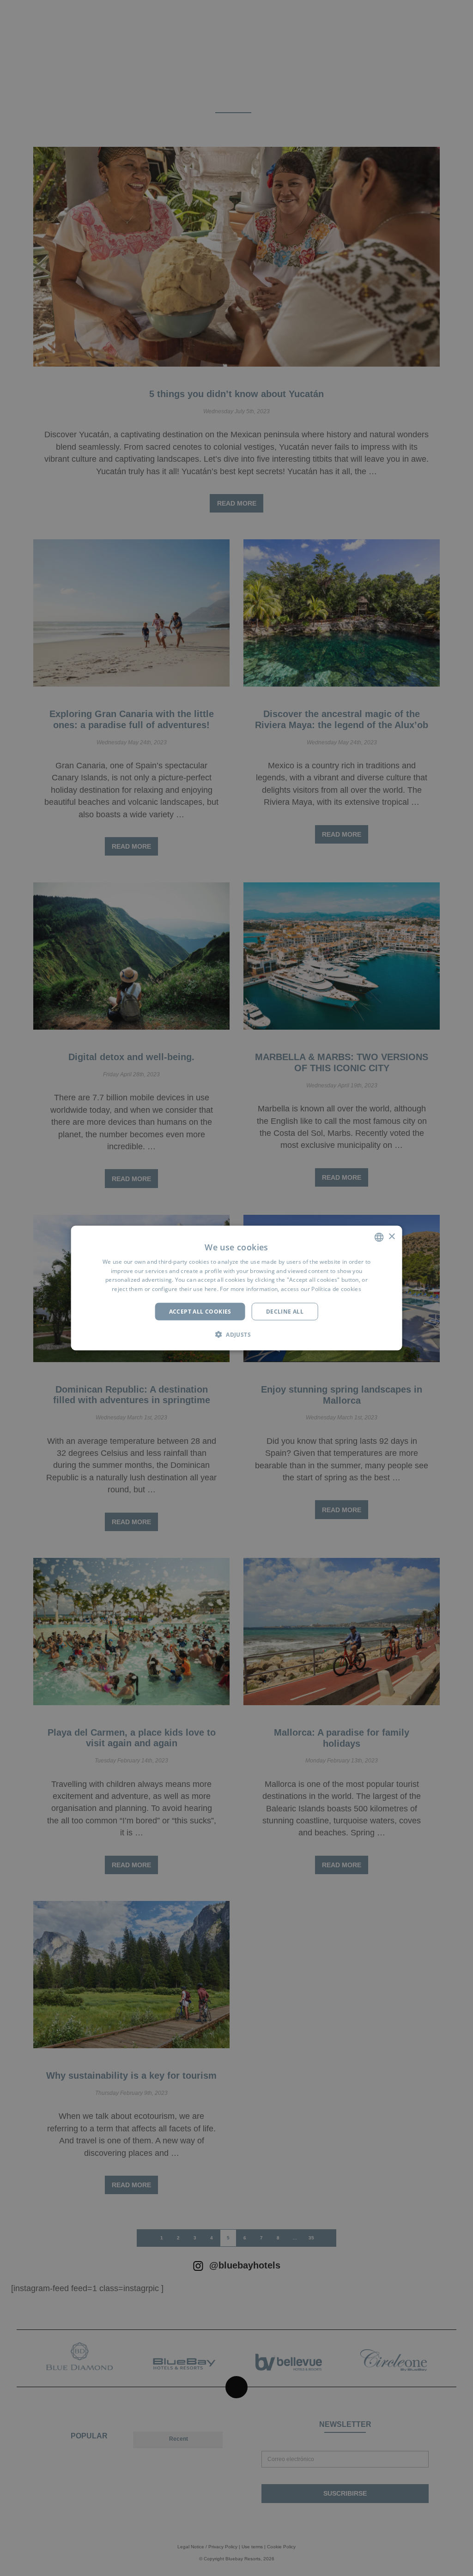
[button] (236, 1334)
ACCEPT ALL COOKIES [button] (200, 1312)
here (211, 1289)
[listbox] (379, 1237)
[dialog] (237, 1288)
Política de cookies (336, 1289)
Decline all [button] (285, 1312)
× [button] (391, 1237)
